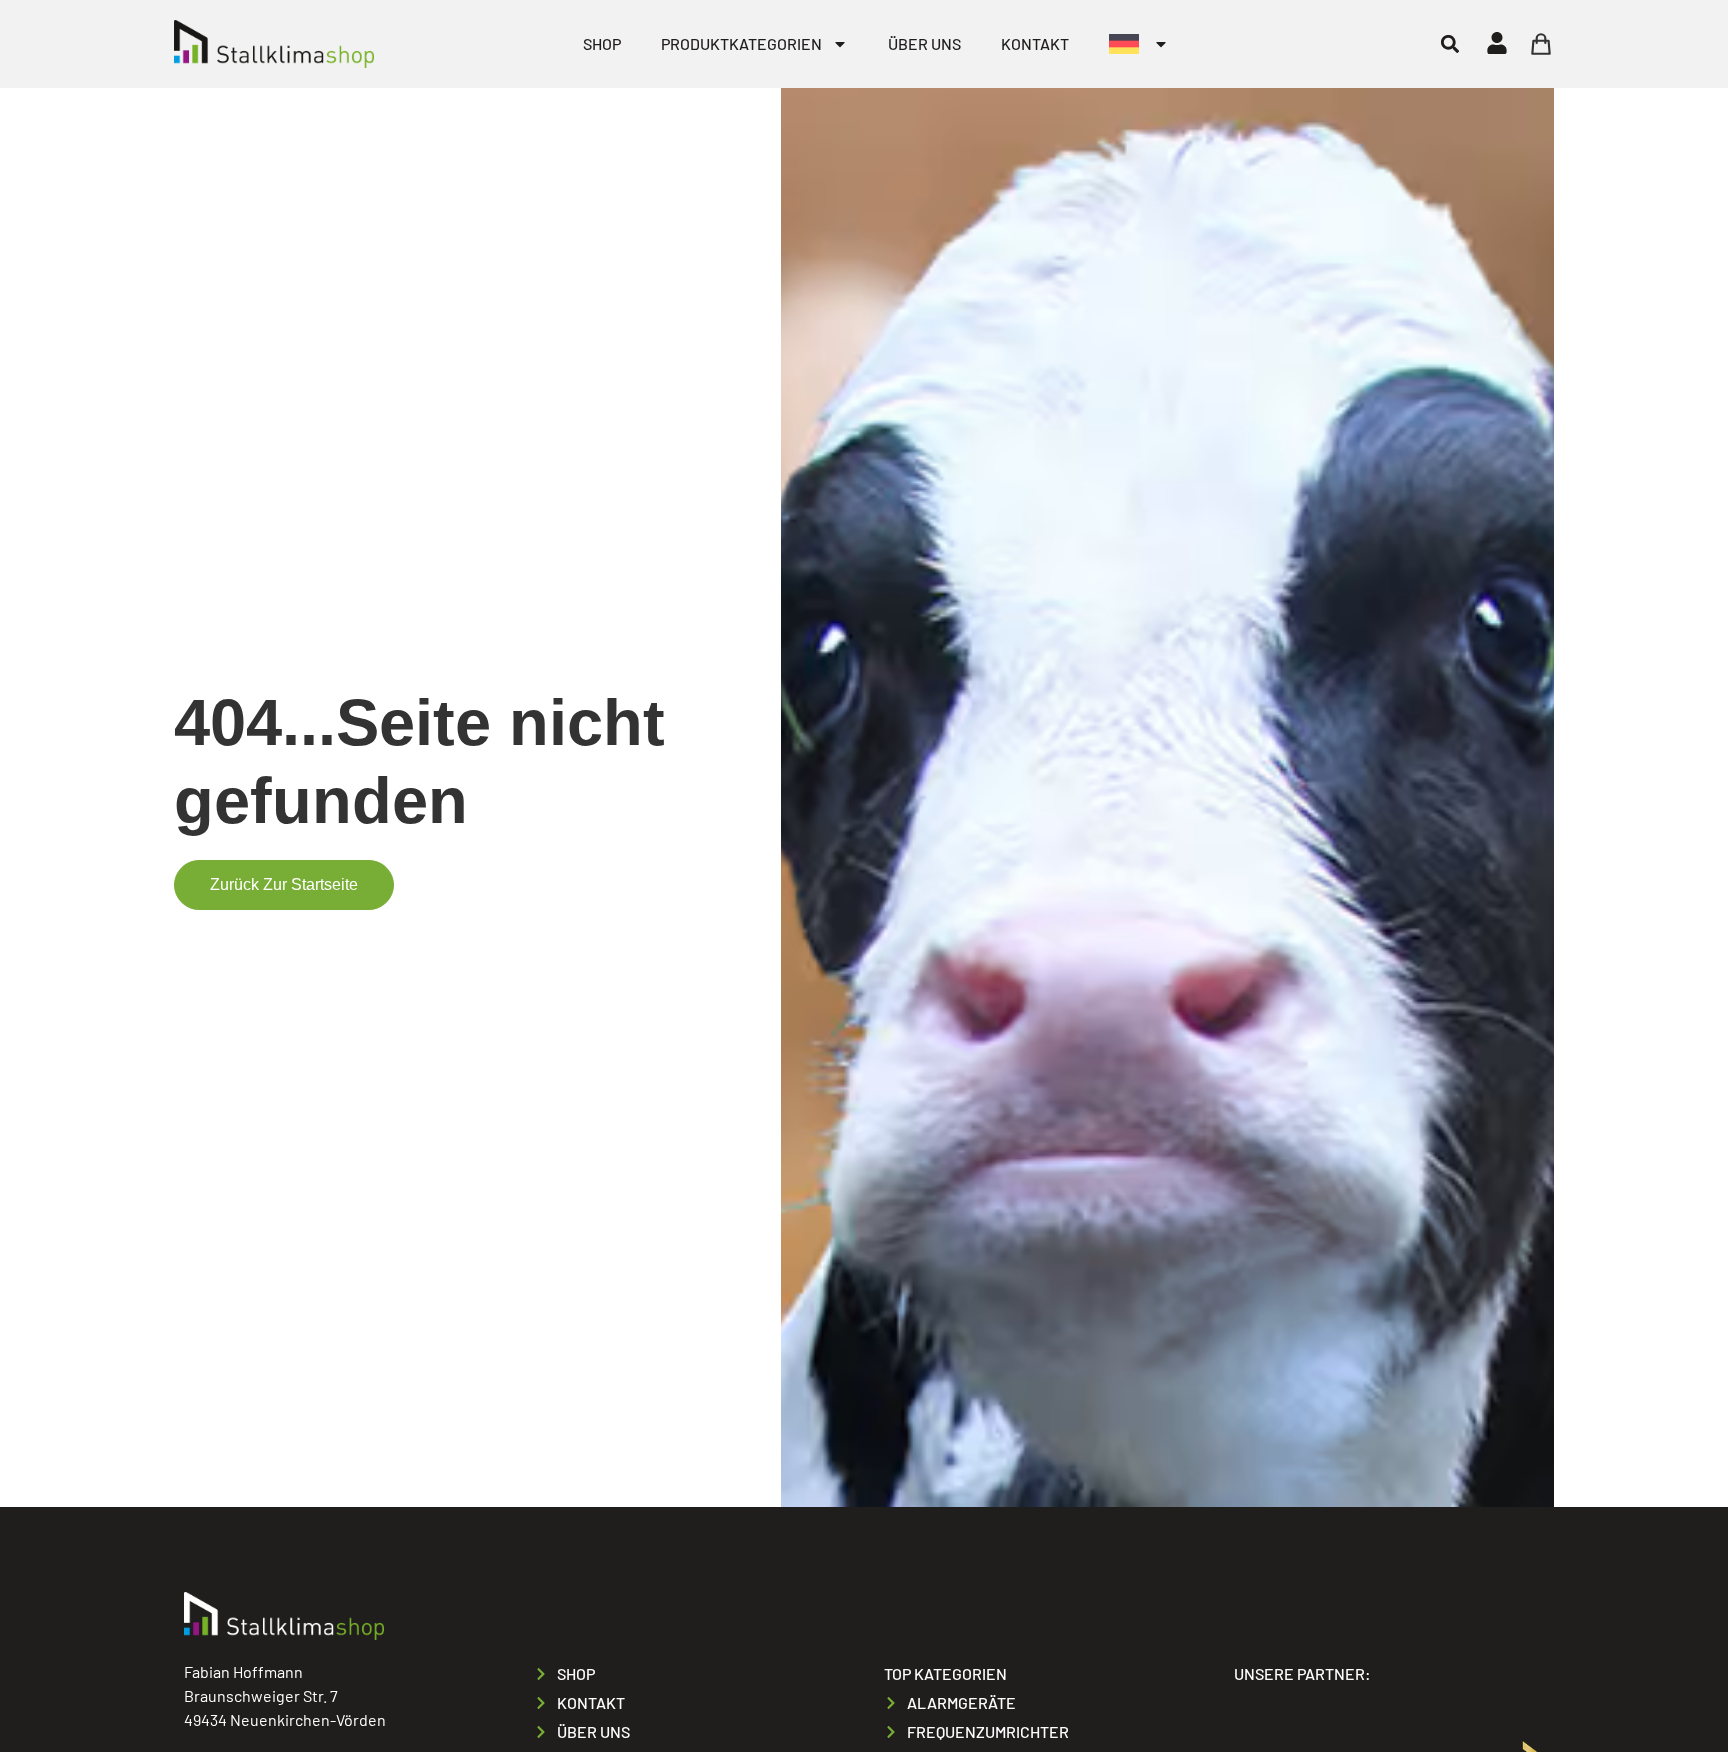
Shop (602, 43)
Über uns (924, 43)
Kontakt (1035, 43)
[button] (1449, 43)
